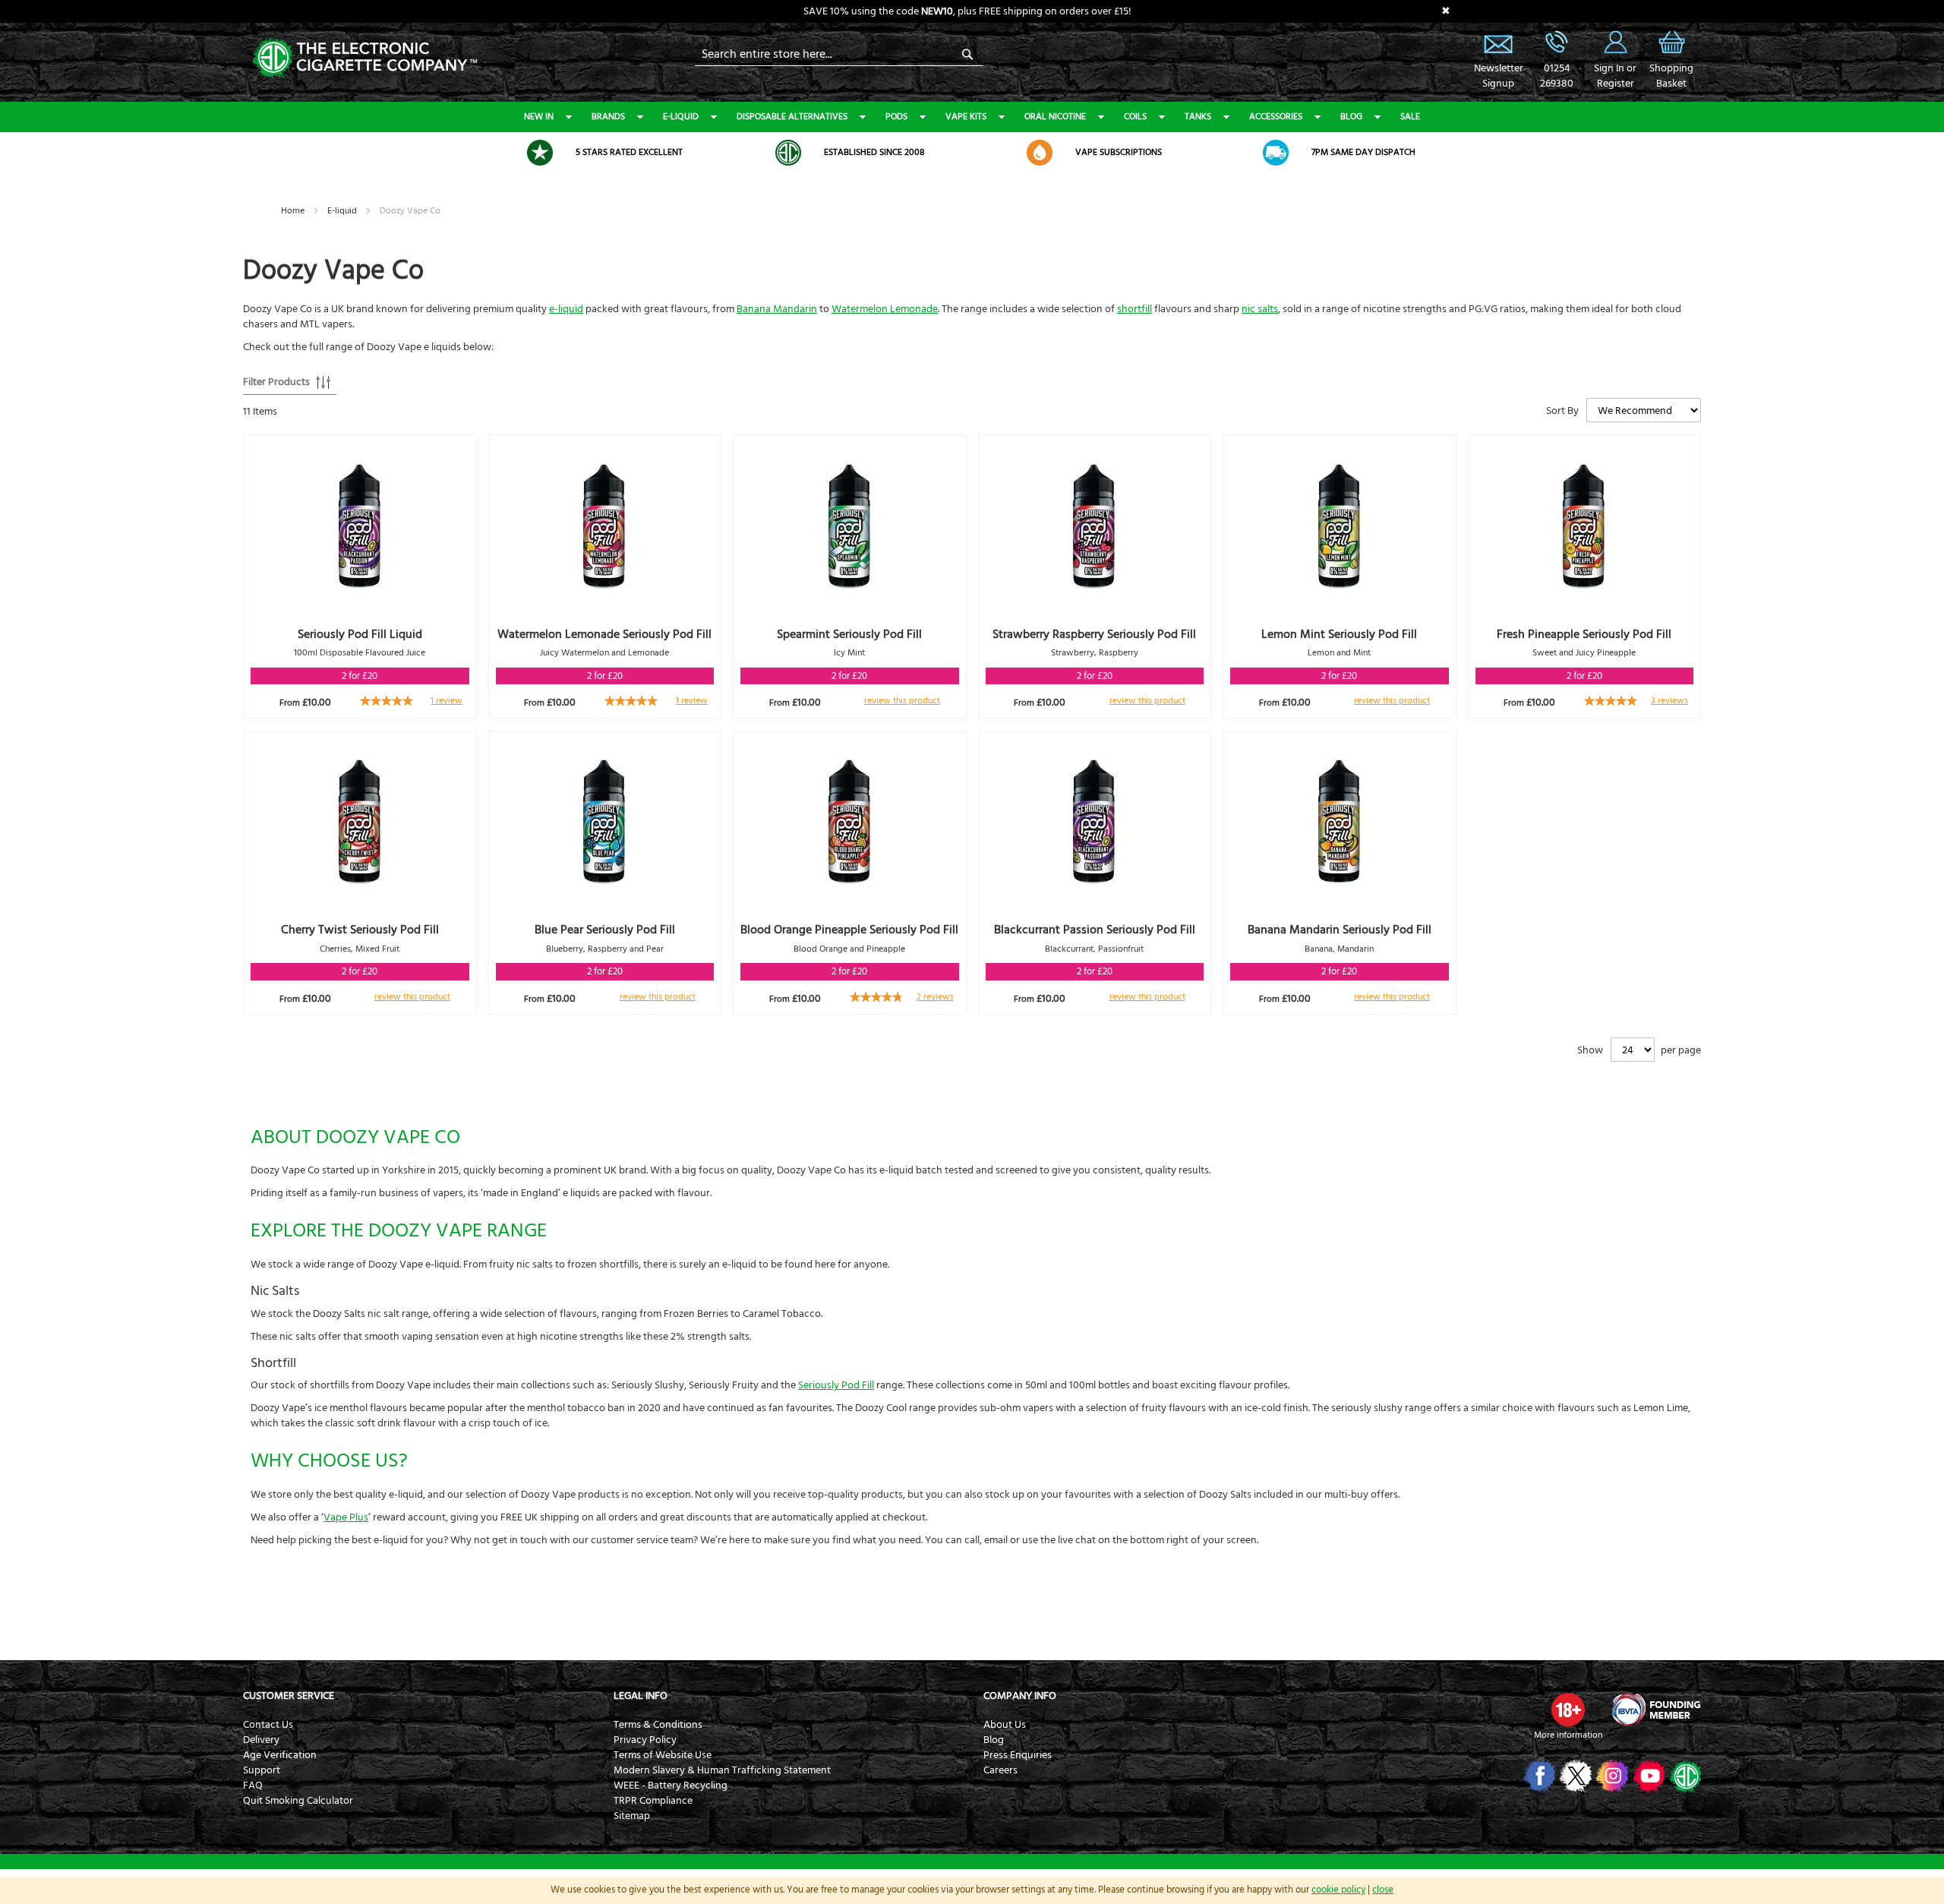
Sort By (1562, 411)
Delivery (261, 1740)
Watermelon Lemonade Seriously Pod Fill (604, 634)
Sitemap (632, 1816)
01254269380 (1557, 76)
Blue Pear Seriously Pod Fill (605, 930)
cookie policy (1338, 1890)
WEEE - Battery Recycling (671, 1786)
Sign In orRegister (1615, 42)
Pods (896, 117)
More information (1568, 1735)
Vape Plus (346, 1517)
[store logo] (364, 57)
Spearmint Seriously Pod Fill (849, 634)
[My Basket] (1671, 53)
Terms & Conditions (658, 1725)
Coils (1135, 117)
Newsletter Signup (1498, 42)
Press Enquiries (1018, 1755)
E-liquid (681, 117)
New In (539, 117)
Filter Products (276, 382)
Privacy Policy (645, 1740)
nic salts (1260, 309)
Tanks (1198, 117)
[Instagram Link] (1611, 1776)
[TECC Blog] (1684, 1776)
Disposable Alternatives (792, 117)
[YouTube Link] (1647, 1776)
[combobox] (839, 54)
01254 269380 (1557, 42)
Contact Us (268, 1725)
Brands (608, 117)
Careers (1000, 1770)
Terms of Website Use (663, 1755)
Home (294, 211)
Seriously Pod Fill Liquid (360, 634)
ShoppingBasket (1671, 76)
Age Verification (280, 1755)
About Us (1005, 1725)
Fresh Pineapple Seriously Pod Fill (1584, 634)
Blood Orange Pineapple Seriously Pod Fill (849, 930)
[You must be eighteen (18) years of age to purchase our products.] (1568, 1710)
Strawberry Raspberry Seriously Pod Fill (1094, 634)
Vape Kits (966, 117)
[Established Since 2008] (788, 153)
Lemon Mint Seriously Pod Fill (1339, 634)
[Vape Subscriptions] (1040, 153)
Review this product (902, 701)
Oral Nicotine (1055, 117)
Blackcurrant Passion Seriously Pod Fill (1095, 930)
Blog (1351, 117)
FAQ (253, 1786)
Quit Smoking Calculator (298, 1801)
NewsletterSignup (1498, 76)
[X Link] (1575, 1776)
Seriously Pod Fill (836, 1385)
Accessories (1276, 117)
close (1383, 1890)
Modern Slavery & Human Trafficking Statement (722, 1770)
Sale (1410, 117)
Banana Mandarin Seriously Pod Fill (1340, 930)
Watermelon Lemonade (885, 309)
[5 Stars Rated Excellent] (540, 153)
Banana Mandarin (777, 309)
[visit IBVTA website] (1655, 1710)
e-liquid (566, 309)
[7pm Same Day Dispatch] (1276, 153)
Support (262, 1770)
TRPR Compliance (653, 1801)
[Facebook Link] (1538, 1776)
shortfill (1135, 309)
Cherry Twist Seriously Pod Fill (360, 930)
